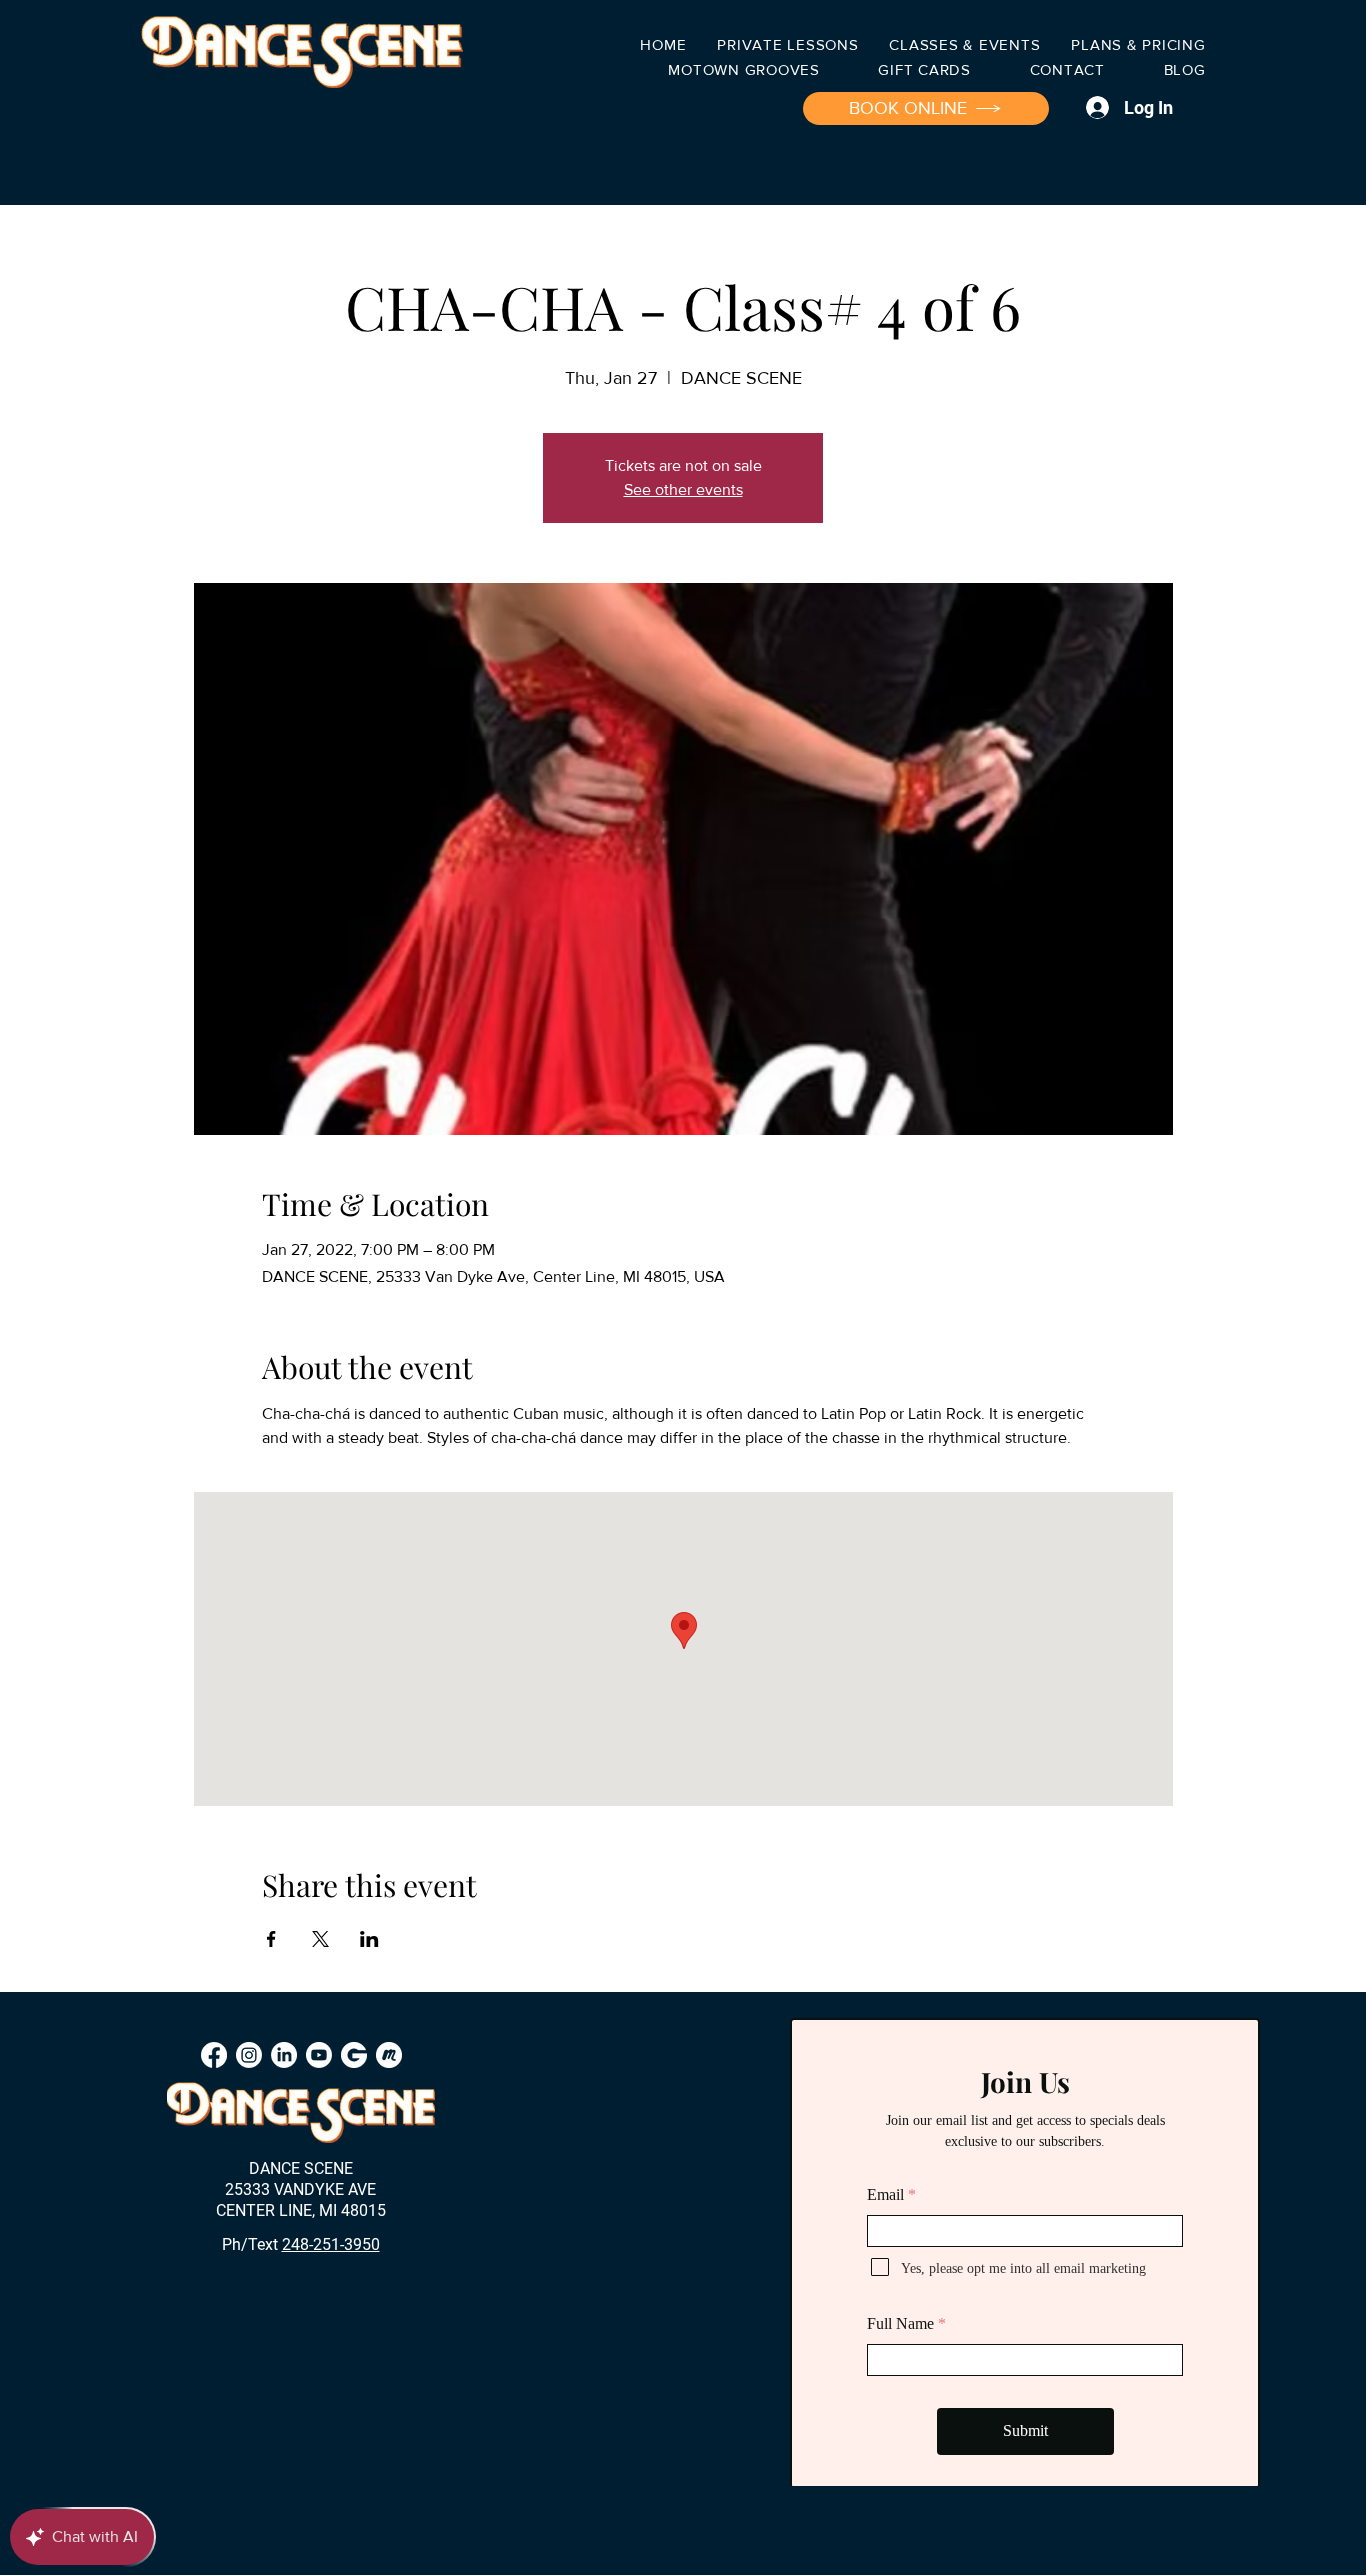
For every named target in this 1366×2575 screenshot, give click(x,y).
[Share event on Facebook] (271, 1939)
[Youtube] (319, 2055)
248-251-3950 (331, 2244)
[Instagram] (249, 2055)
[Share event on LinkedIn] (369, 1939)
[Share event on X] (320, 1939)
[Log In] (1094, 107)
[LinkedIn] (284, 2055)
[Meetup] (389, 2055)
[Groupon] (354, 2055)
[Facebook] (214, 2055)
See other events (683, 489)
